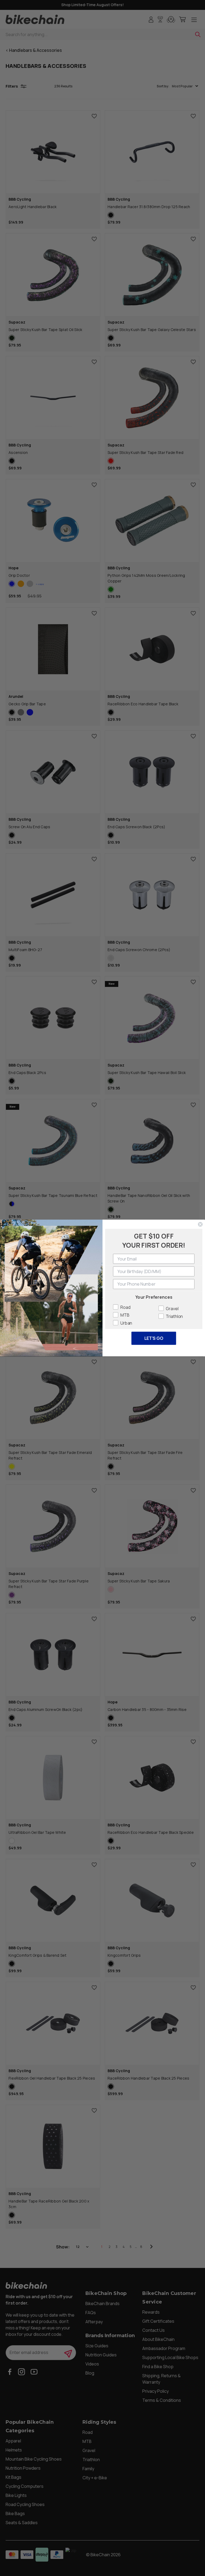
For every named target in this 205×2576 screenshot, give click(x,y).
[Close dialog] (200, 1224)
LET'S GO (154, 1338)
